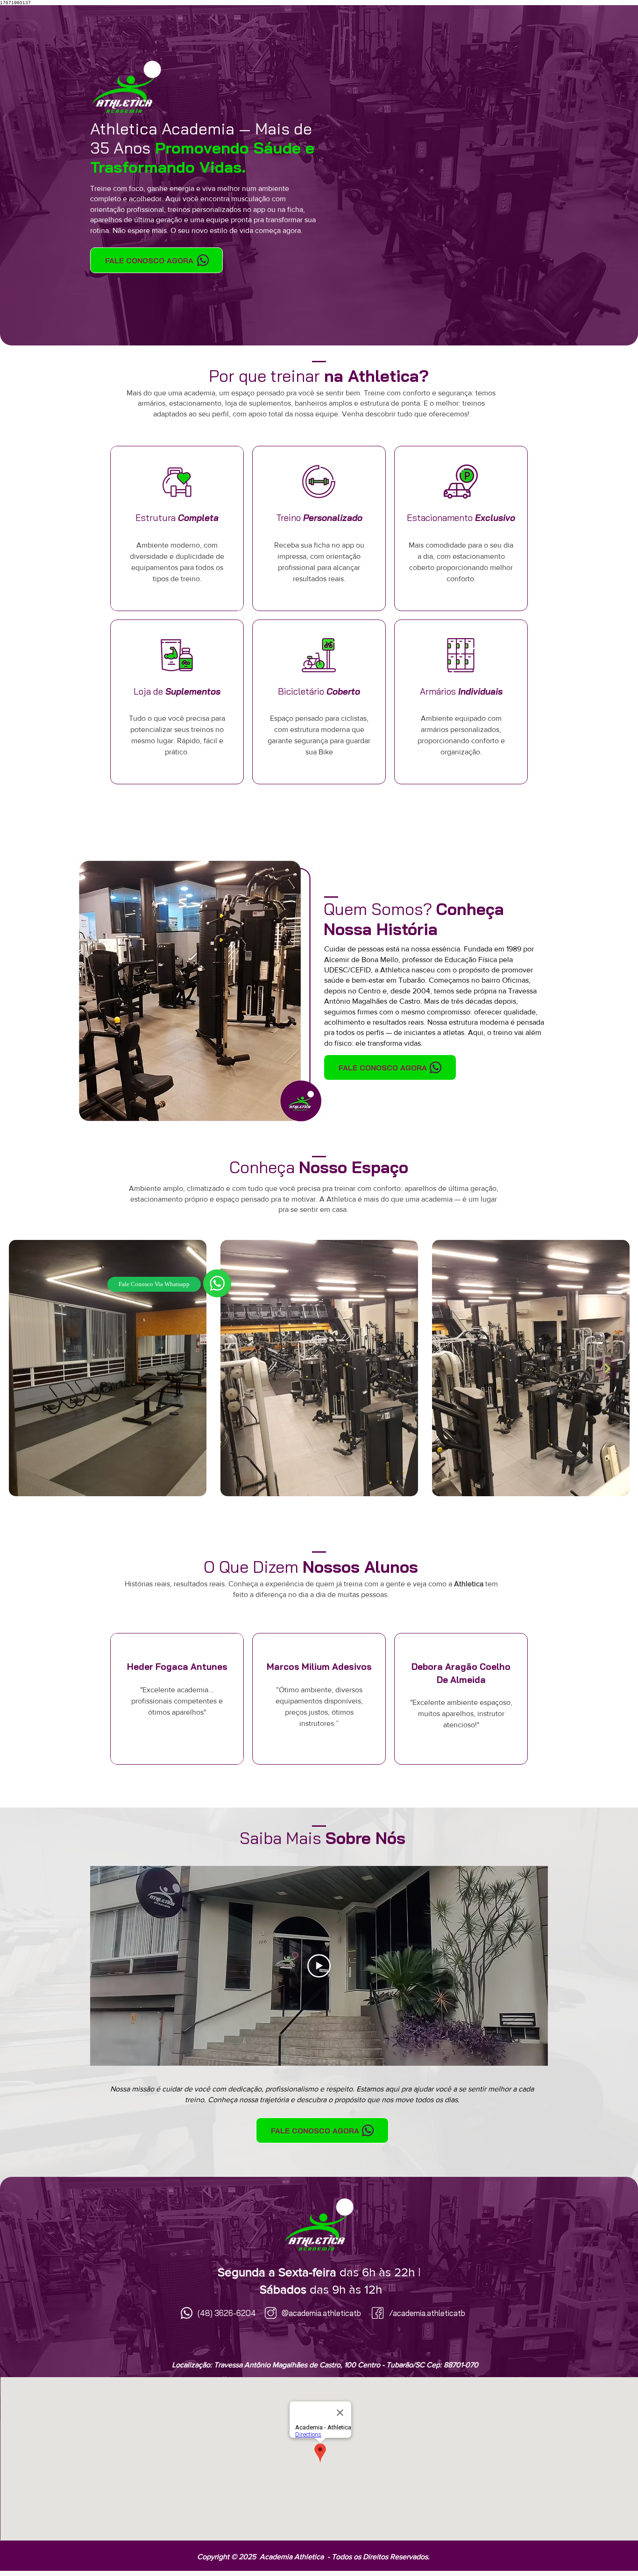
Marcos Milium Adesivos (319, 1667)
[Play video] (319, 1966)
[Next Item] (607, 1368)
